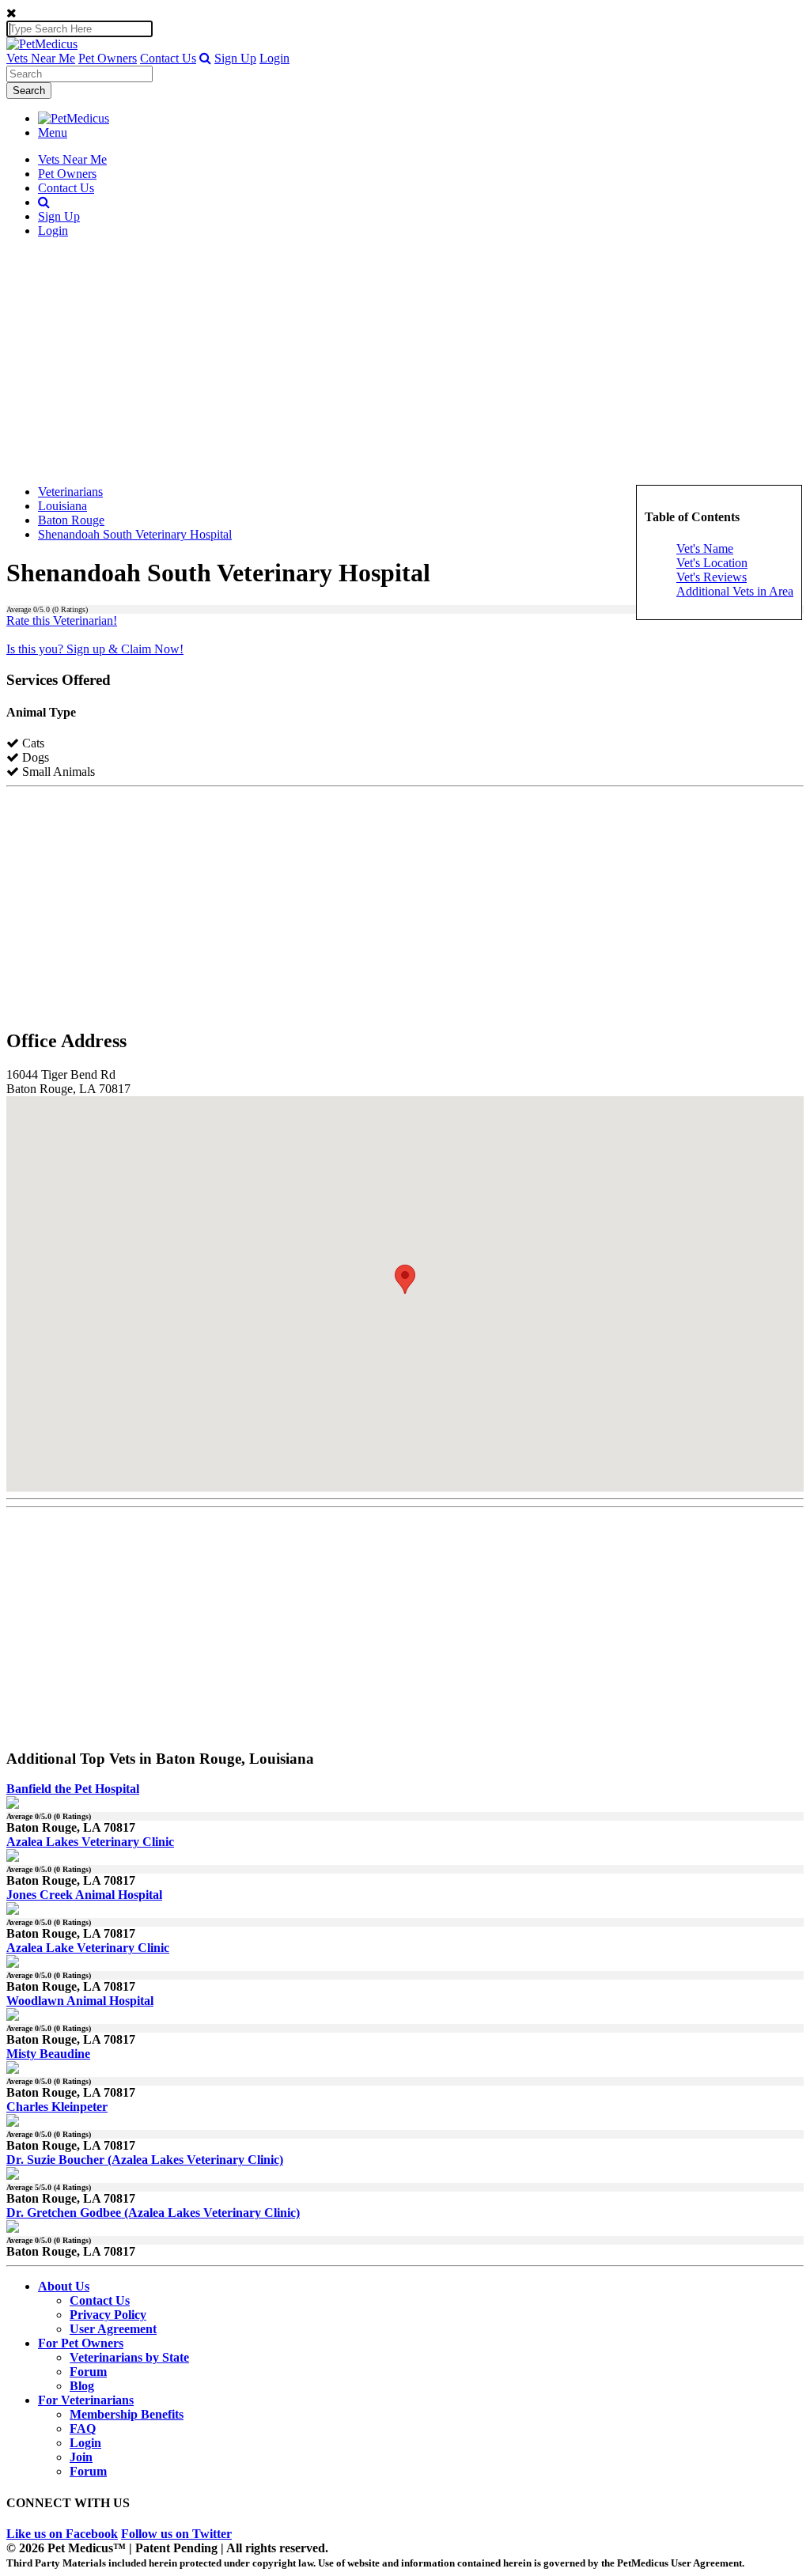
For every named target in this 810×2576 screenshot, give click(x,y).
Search (29, 91)
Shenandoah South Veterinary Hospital (135, 534)
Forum (88, 2372)
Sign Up (235, 58)
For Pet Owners (81, 2343)
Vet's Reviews (712, 577)
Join (81, 2457)
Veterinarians (70, 492)
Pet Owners (108, 58)
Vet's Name (705, 548)
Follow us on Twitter (176, 2534)
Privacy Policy (108, 2315)
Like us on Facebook (62, 2534)
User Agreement (113, 2329)
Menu (53, 132)
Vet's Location (712, 563)
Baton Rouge (71, 520)
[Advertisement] (405, 361)
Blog (82, 2386)
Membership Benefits (127, 2414)
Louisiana (62, 506)
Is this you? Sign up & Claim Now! (95, 649)
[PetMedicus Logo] (74, 118)
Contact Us (168, 58)
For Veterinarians (86, 2400)
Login (274, 58)
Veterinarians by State (129, 2357)
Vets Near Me (41, 58)
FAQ (83, 2428)
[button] (205, 58)
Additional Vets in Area (735, 591)
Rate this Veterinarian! (62, 620)
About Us (64, 2286)
